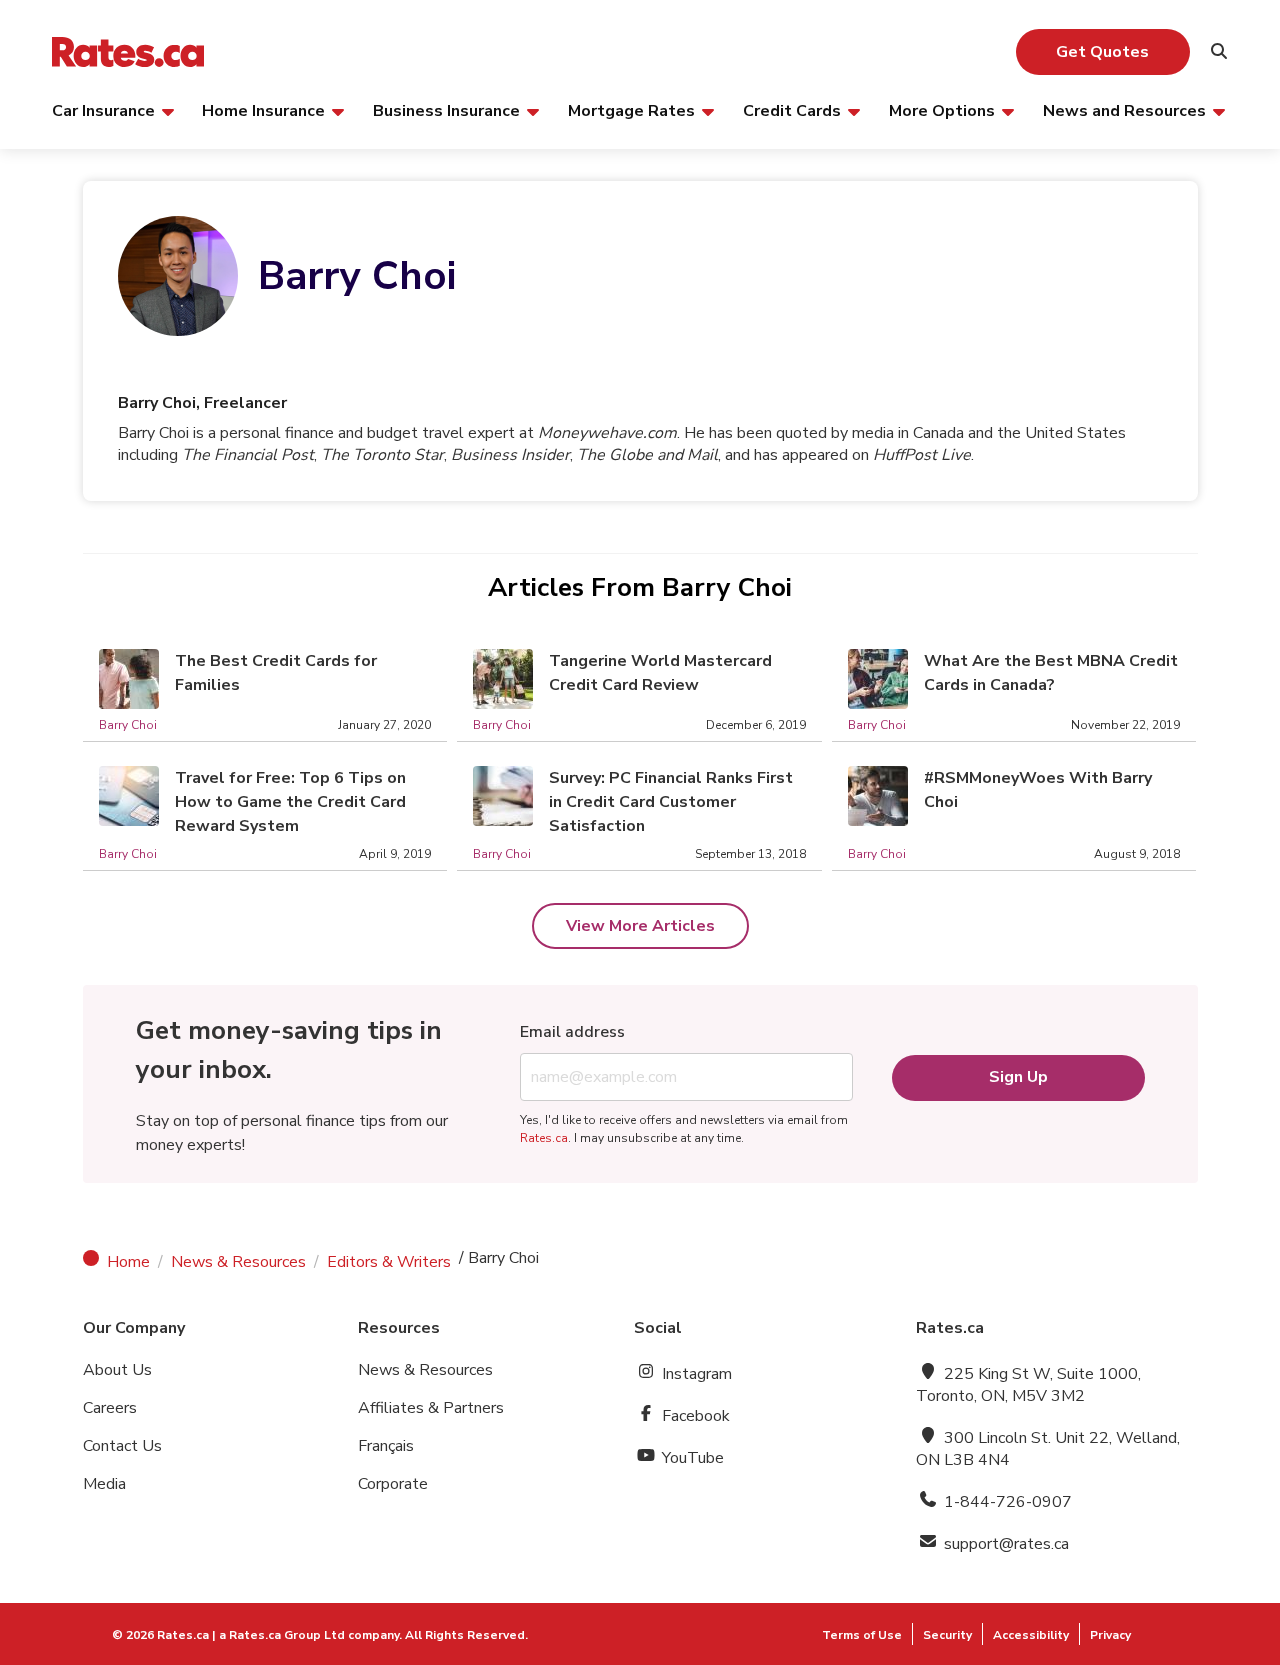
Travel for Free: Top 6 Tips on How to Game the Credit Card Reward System (290, 802)
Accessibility (1031, 1635)
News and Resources (1124, 110)
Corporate (393, 1484)
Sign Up (1018, 1077)
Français (386, 1446)
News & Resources (238, 1262)
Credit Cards (792, 110)
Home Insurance (263, 110)
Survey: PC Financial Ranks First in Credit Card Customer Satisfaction (671, 802)
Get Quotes (1102, 52)
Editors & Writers (389, 1262)
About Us (117, 1370)
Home (128, 1262)
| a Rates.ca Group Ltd (278, 1635)
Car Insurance (103, 110)
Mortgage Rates (631, 110)
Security (947, 1635)
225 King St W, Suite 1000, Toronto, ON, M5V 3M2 (1028, 1385)
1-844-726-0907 (1006, 1502)
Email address (572, 1032)
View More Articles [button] (640, 926)
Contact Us (122, 1446)
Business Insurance (446, 110)
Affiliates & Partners (431, 1408)
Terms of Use (862, 1635)
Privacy (1110, 1635)
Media (104, 1484)
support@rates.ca (1004, 1544)
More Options (942, 110)
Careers (110, 1408)
